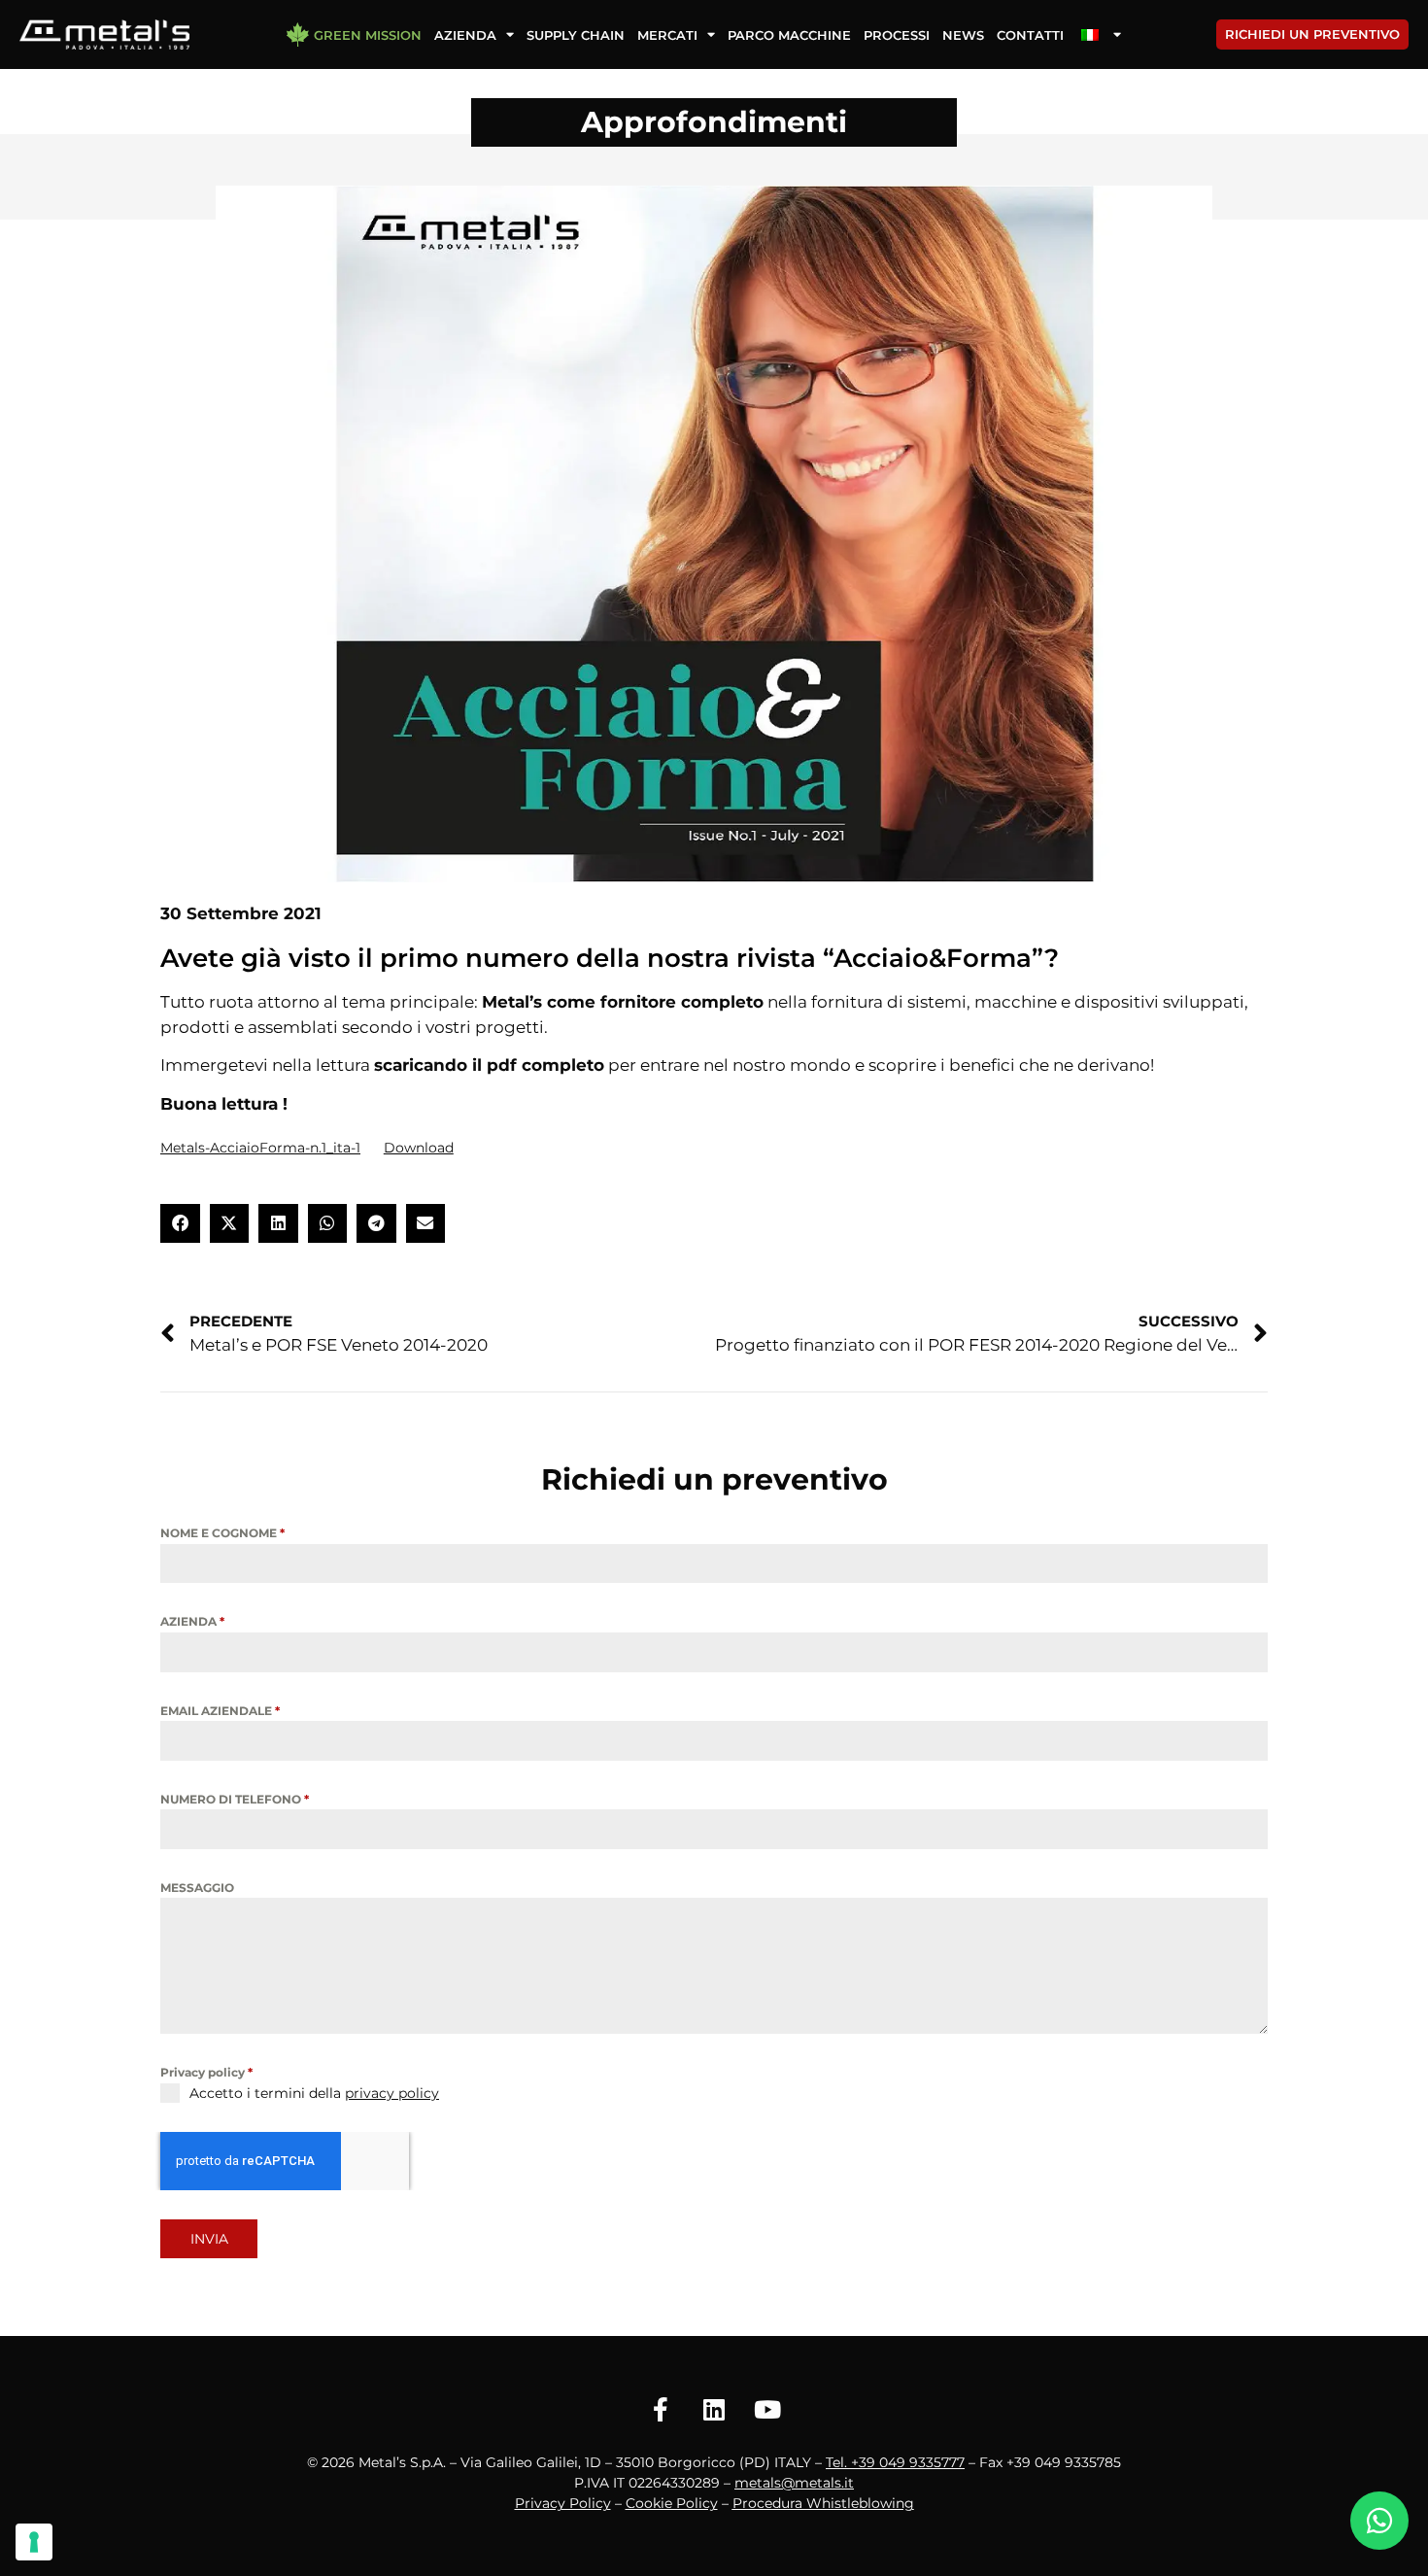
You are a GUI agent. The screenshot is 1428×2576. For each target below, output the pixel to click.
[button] (180, 1224)
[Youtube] (767, 2409)
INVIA (209, 2239)
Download (419, 1148)
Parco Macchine (789, 35)
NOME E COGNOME (222, 1533)
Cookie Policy (672, 2503)
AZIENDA (192, 1621)
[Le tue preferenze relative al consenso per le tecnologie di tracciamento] (34, 2542)
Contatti (1030, 35)
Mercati (667, 35)
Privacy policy (206, 2072)
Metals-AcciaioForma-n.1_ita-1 (260, 1148)
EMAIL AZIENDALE (220, 1711)
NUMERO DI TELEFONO (235, 1799)
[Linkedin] (714, 2409)
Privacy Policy (563, 2503)
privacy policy (392, 2093)
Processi (897, 35)
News (963, 35)
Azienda (465, 35)
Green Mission (368, 35)
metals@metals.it (794, 2483)
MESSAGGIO (197, 1888)
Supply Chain (576, 35)
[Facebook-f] (661, 2409)
